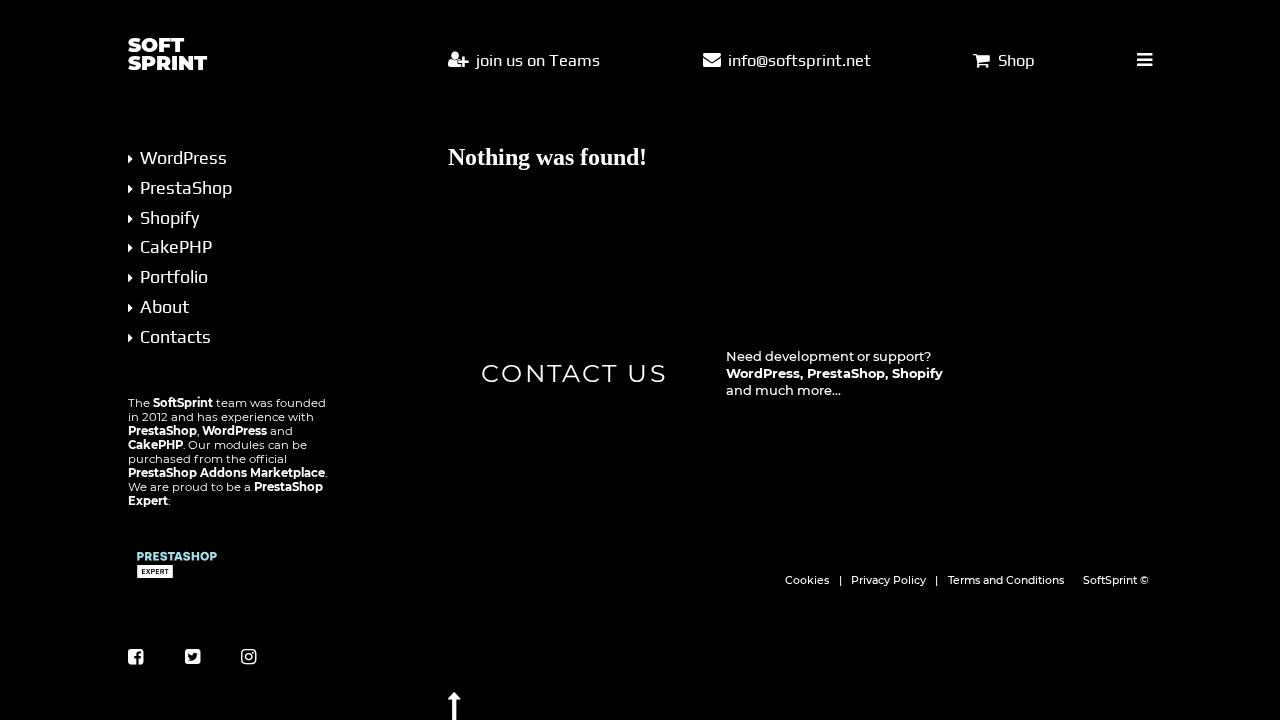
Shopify (169, 217)
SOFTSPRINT (167, 54)
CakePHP (176, 246)
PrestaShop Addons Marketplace (226, 473)
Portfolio (174, 276)
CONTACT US (574, 373)
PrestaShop (186, 187)
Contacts (175, 336)
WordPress (183, 157)
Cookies (807, 580)
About (164, 306)
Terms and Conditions (1006, 580)
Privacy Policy (888, 580)
